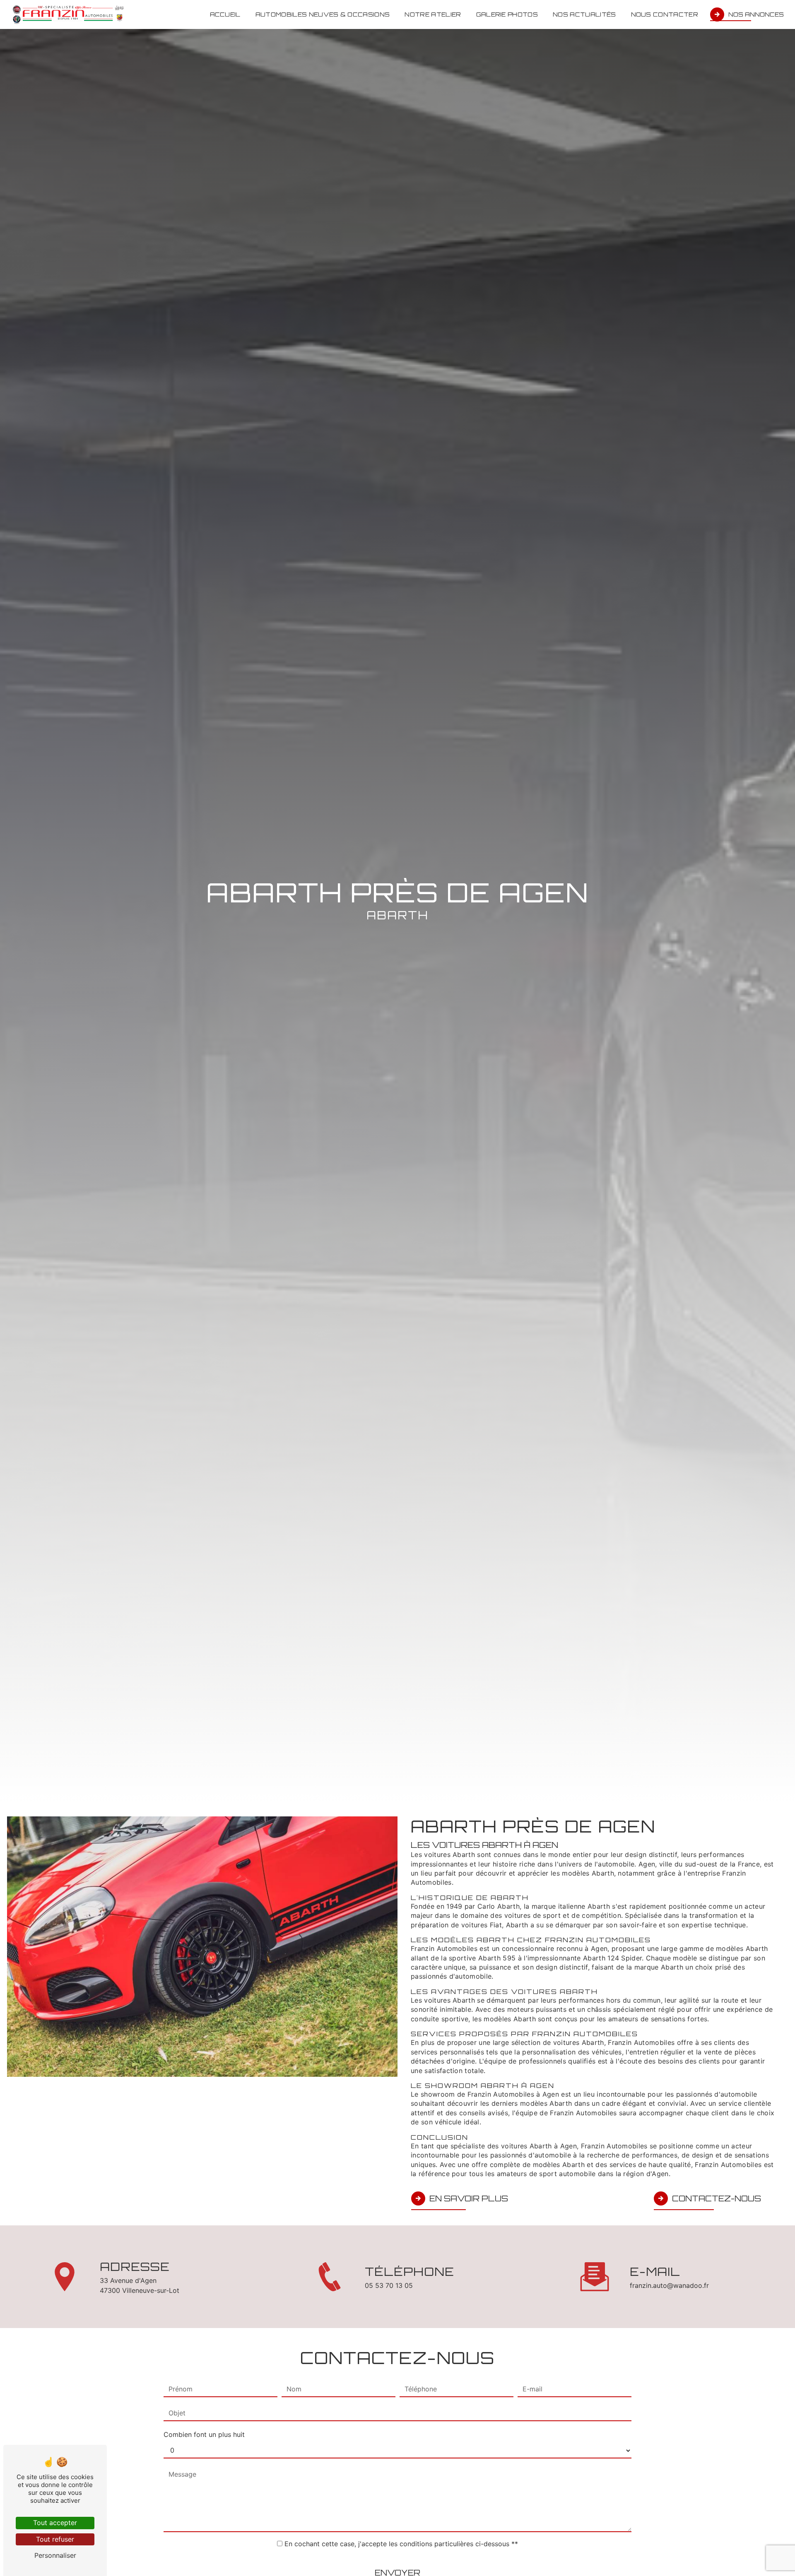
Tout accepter (55, 2523)
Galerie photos (507, 14)
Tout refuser (55, 2539)
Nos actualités (584, 14)
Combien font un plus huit (204, 2434)
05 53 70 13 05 (389, 2285)
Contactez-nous (717, 2198)
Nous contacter (665, 14)
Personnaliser (55, 2555)
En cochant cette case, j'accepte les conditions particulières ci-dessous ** (401, 2544)
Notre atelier (433, 14)
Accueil (225, 14)
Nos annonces (756, 14)
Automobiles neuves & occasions (323, 14)
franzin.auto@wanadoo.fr (669, 2285)
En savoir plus (469, 2198)
